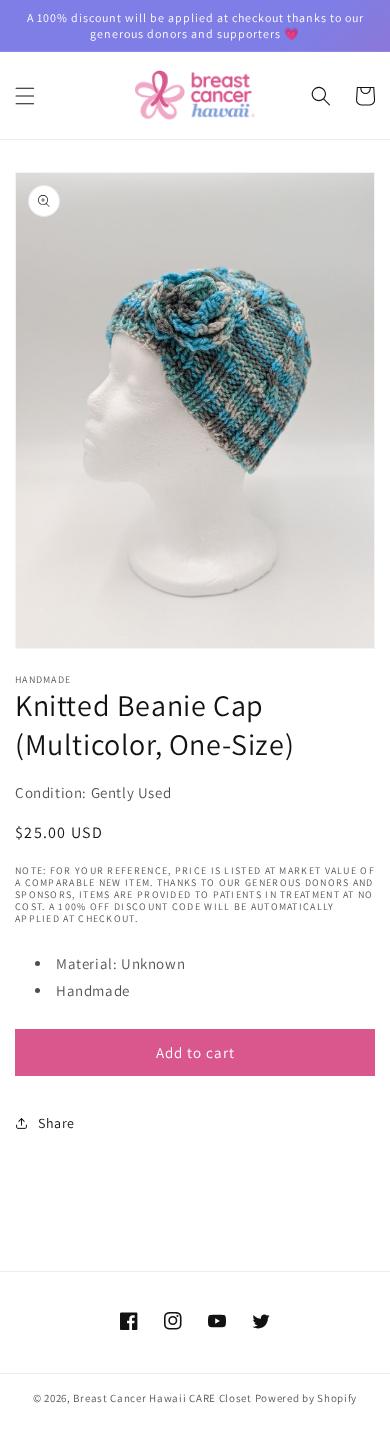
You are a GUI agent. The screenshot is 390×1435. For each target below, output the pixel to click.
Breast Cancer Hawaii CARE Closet (162, 1398)
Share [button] (56, 1123)
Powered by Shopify (306, 1398)
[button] (25, 96)
